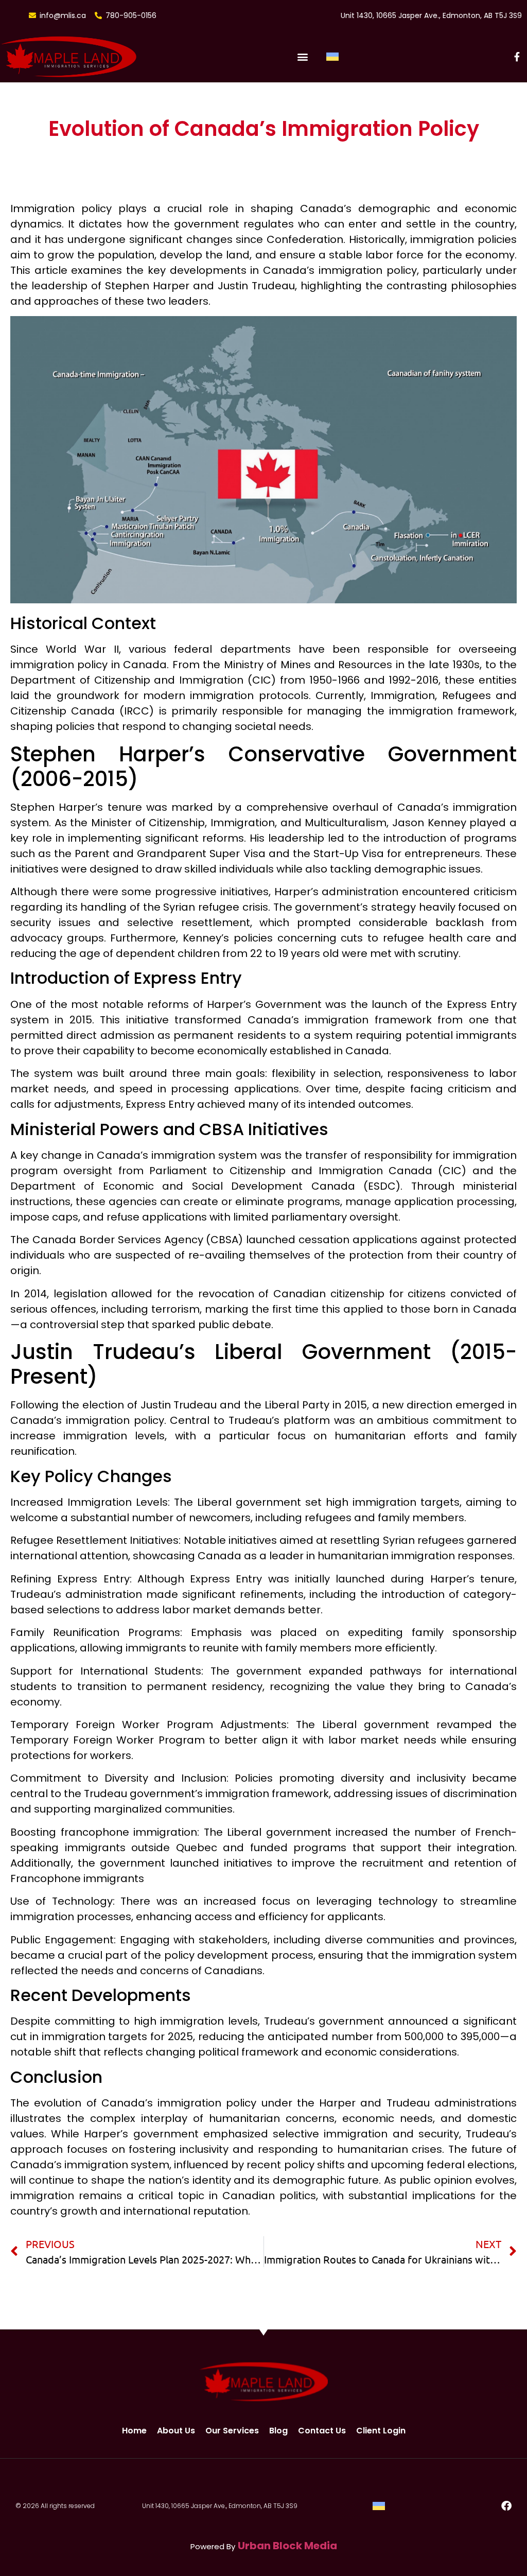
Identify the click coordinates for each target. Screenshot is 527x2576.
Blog (278, 2431)
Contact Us (322, 2431)
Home (134, 2431)
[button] (302, 57)
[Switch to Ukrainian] (332, 57)
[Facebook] (506, 2506)
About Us (176, 2431)
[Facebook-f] (517, 57)
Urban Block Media (287, 2546)
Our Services (232, 2431)
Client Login (381, 2431)
